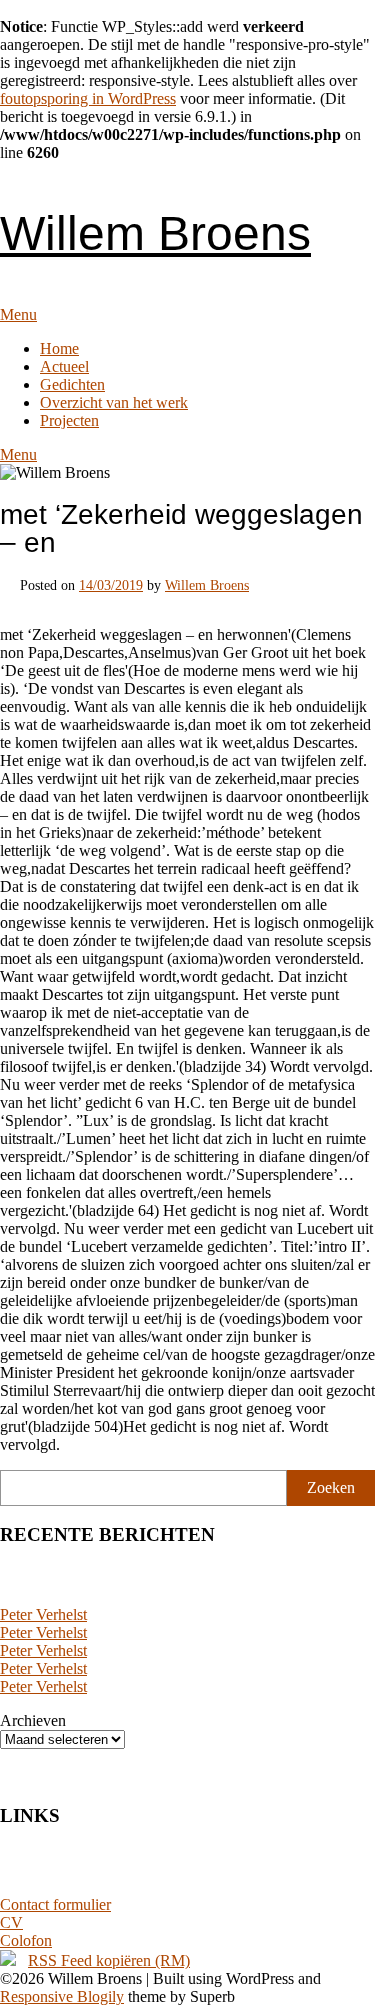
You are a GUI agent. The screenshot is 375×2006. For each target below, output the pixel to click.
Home (59, 348)
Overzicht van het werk (114, 402)
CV (11, 1922)
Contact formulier (55, 1904)
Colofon (26, 1940)
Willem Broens (155, 233)
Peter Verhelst (43, 1614)
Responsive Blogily (62, 1996)
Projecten (69, 420)
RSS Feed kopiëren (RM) (109, 1960)
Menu (18, 314)
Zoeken (331, 1487)
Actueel (64, 366)
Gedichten (72, 384)
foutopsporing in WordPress (88, 98)
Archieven (33, 1720)
